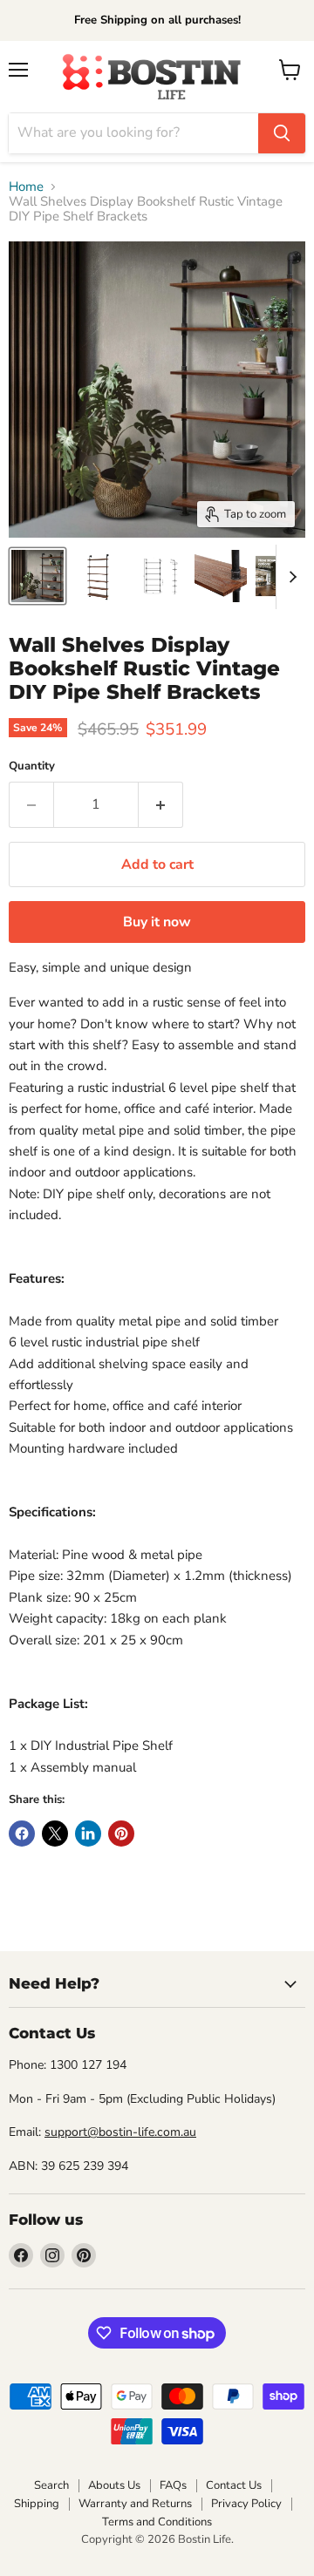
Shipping (37, 2504)
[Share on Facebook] (22, 1834)
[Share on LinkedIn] (88, 1834)
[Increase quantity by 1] (161, 804)
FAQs (173, 2485)
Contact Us (234, 2485)
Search (51, 2485)
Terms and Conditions (157, 2522)
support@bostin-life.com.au (120, 2132)
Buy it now (157, 922)
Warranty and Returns (135, 2504)
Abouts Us (114, 2485)
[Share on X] (55, 1834)
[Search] (282, 133)
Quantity (32, 766)
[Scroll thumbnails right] (290, 577)
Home (26, 187)
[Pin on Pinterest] (121, 1834)
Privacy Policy (246, 2504)
